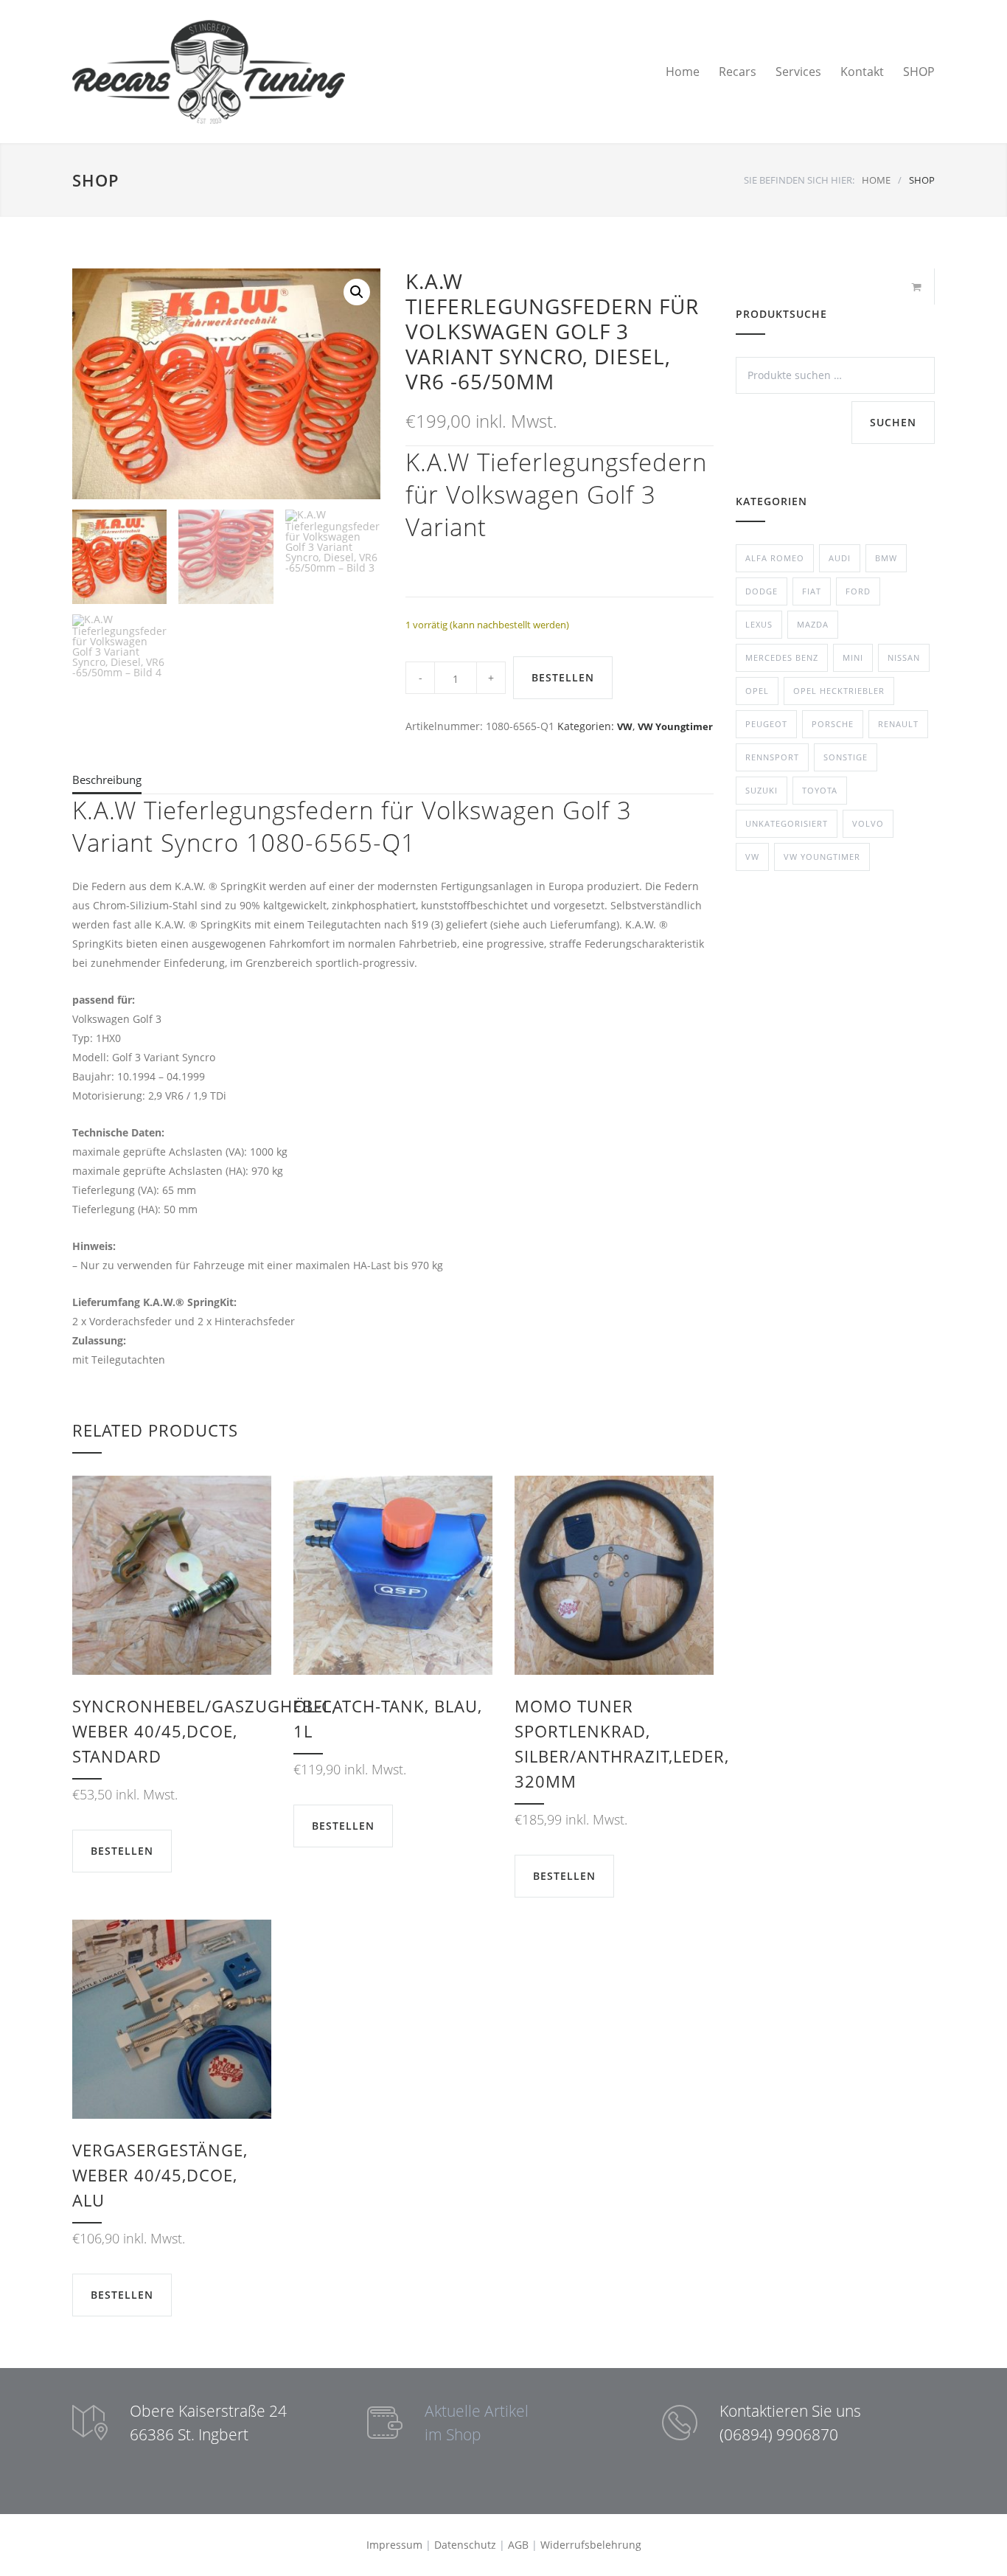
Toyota (820, 790)
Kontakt (862, 72)
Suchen (893, 422)
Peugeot (766, 724)
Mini (853, 657)
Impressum (394, 2545)
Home (683, 72)
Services (798, 72)
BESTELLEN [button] (122, 1851)
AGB (518, 2545)
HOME (876, 180)
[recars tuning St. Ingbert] (209, 72)
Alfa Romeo (775, 558)
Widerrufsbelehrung (591, 2545)
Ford (858, 591)
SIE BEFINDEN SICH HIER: (799, 180)
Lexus (759, 624)
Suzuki (762, 790)
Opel (757, 691)
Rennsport (772, 757)
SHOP (919, 72)
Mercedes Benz (782, 657)
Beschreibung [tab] (107, 780)
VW (625, 726)
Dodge (762, 591)
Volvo (868, 823)
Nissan (904, 657)
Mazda (813, 624)
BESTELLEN (563, 677)
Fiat (812, 591)
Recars (738, 72)
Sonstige (846, 757)
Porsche (833, 724)
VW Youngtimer (675, 726)
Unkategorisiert (787, 823)
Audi (840, 558)
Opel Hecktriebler (839, 691)
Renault (898, 724)
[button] (357, 292)
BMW (886, 558)
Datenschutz (465, 2545)
